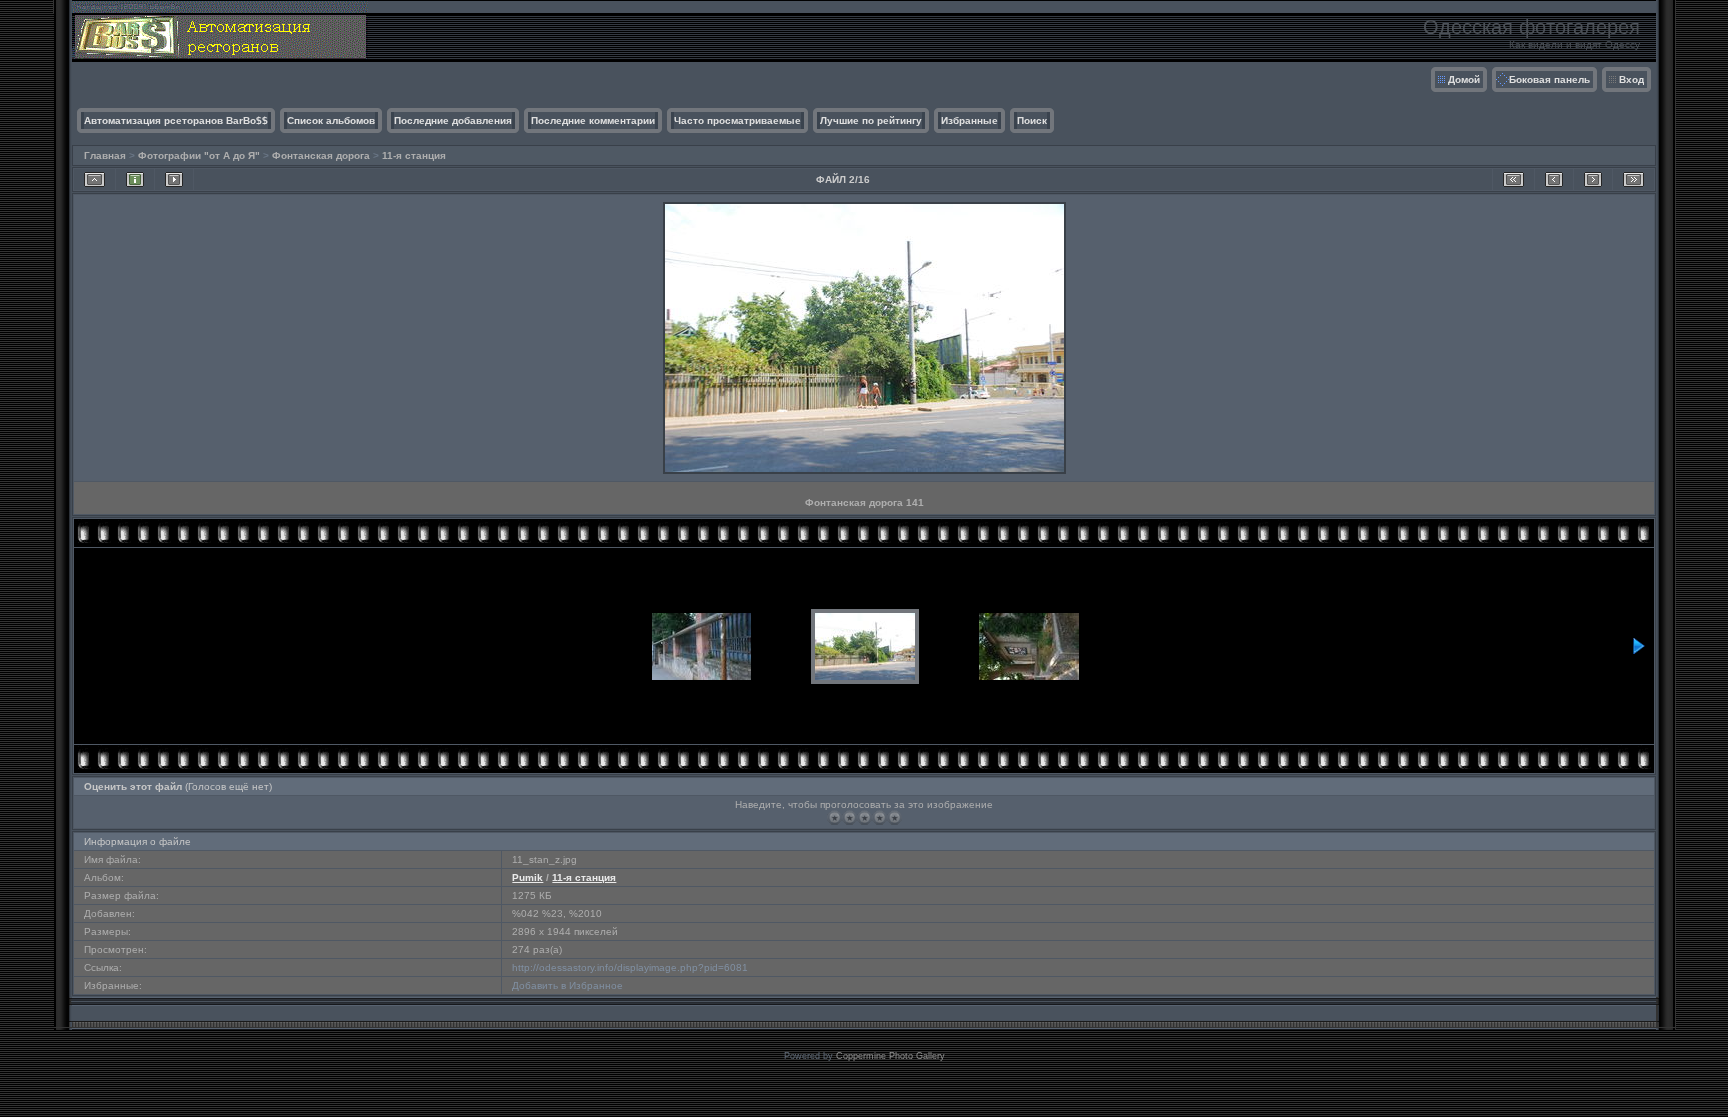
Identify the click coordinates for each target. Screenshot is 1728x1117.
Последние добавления (453, 120)
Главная (105, 155)
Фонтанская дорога (321, 155)
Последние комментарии (593, 120)
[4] (879, 817)
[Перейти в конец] (1633, 179)
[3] (864, 817)
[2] (849, 817)
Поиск (1032, 120)
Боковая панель (1549, 79)
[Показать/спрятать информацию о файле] (135, 179)
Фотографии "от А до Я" (199, 155)
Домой (1464, 79)
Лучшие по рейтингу (871, 120)
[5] (894, 817)
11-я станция (414, 155)
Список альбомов (331, 120)
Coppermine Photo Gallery (890, 1056)
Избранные (969, 120)
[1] (834, 817)
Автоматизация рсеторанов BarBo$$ (176, 120)
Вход (1631, 79)
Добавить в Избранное (567, 985)
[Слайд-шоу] (174, 179)
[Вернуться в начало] (1513, 179)
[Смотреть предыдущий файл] (1554, 179)
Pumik (527, 877)
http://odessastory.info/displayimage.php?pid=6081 (630, 967)
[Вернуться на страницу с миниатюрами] (94, 179)
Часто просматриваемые (737, 120)
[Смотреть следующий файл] (1593, 179)
